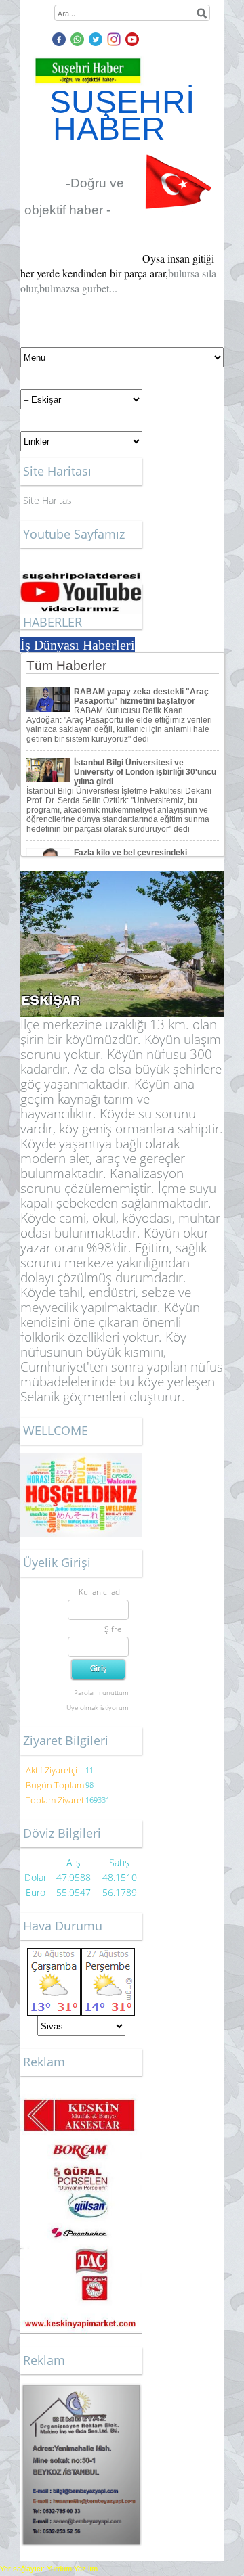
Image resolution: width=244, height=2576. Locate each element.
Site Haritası (48, 500)
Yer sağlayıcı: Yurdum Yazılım (49, 2569)
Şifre (113, 1629)
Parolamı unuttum (101, 1692)
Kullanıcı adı (100, 1592)
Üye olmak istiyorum (98, 1707)
